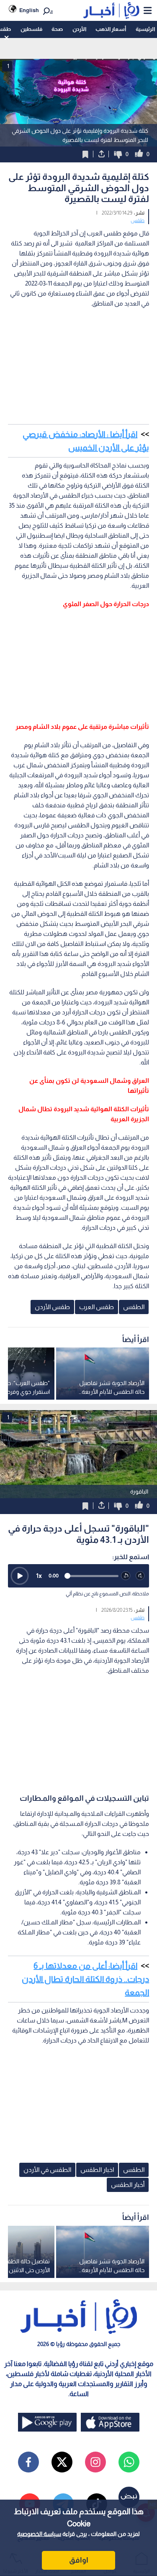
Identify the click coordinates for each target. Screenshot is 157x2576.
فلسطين (31, 29)
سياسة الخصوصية (39, 2534)
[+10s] (140, 1576)
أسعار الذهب (111, 29)
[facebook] (28, 2462)
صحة (57, 29)
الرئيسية (145, 29)
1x (39, 1576)
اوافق (79, 2560)
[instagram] (95, 2462)
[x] (62, 2462)
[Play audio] (20, 1576)
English (29, 10)
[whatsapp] (129, 2462)
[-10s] (126, 1576)
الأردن (79, 29)
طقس (138, 220)
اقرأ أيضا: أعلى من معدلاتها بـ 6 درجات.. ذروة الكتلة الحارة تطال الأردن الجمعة (85, 1979)
